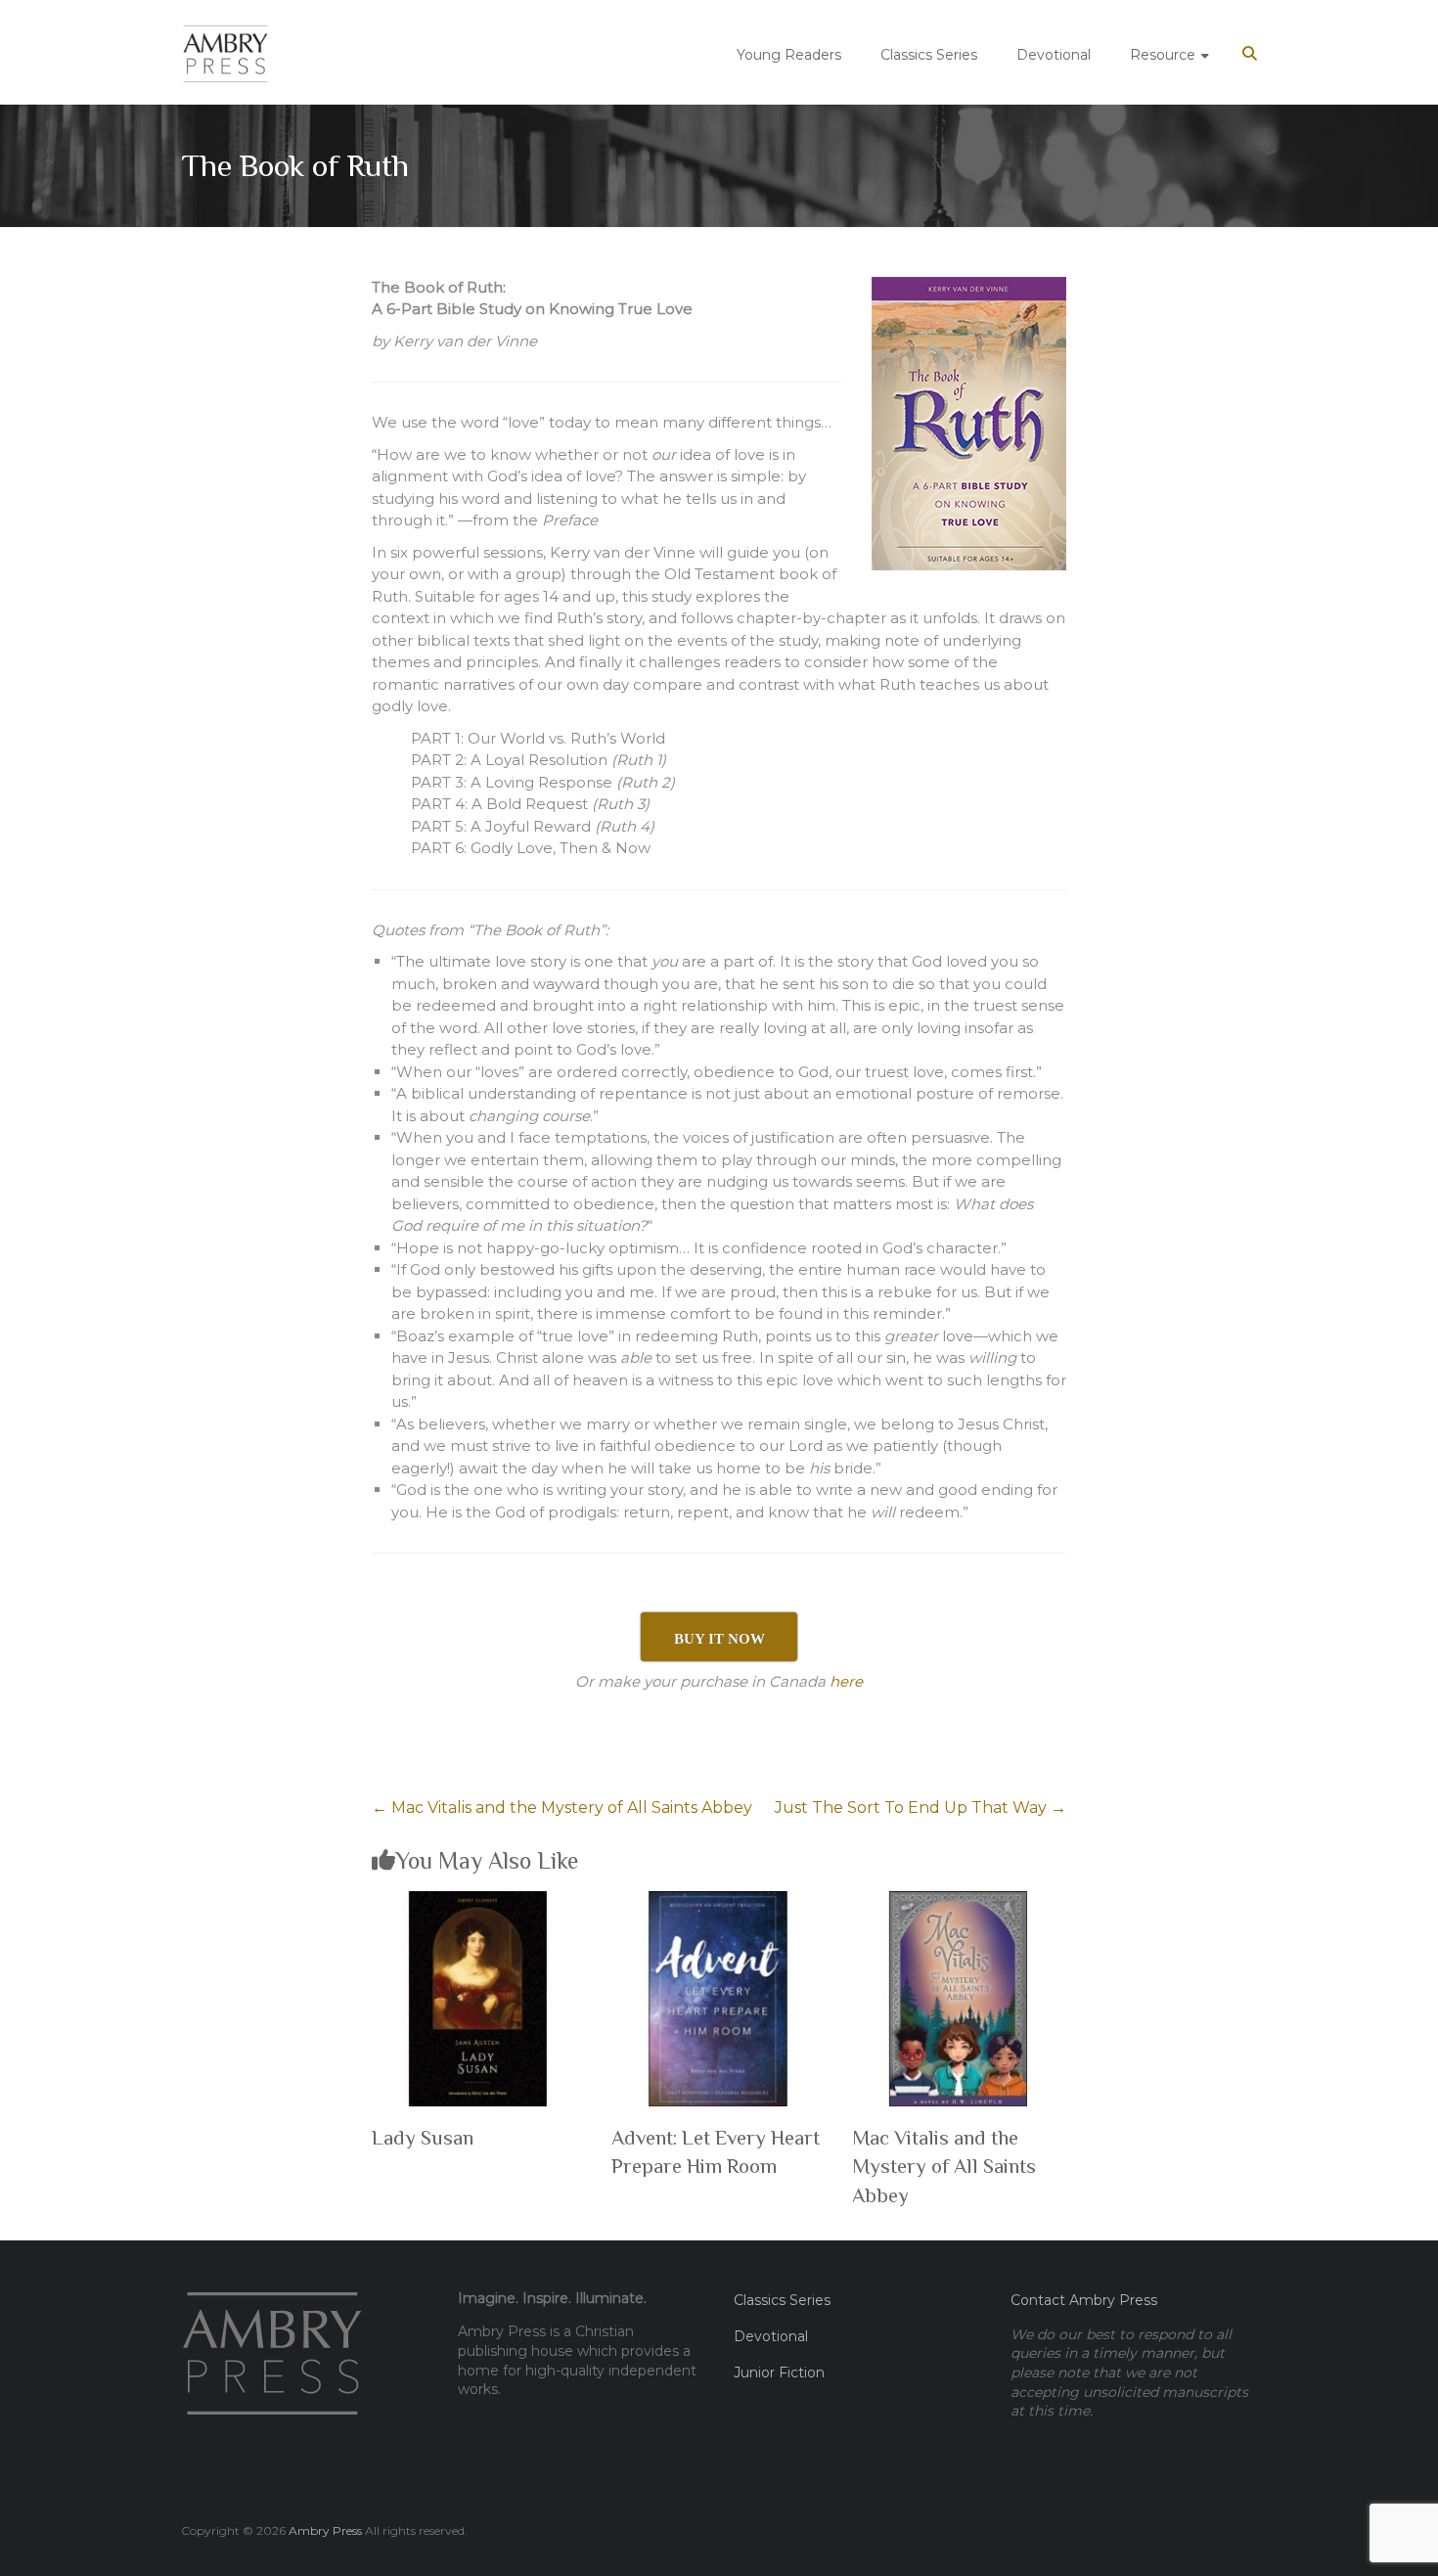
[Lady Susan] (479, 1901)
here (846, 1681)
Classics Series (929, 55)
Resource (1163, 55)
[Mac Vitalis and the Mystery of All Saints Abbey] (959, 1901)
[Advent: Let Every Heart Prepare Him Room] (719, 1901)
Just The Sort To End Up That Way (921, 1808)
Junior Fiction (779, 2373)
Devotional (1054, 55)
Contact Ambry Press (1084, 2300)
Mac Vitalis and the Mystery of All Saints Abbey (562, 1808)
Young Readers (789, 55)
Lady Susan (423, 2138)
